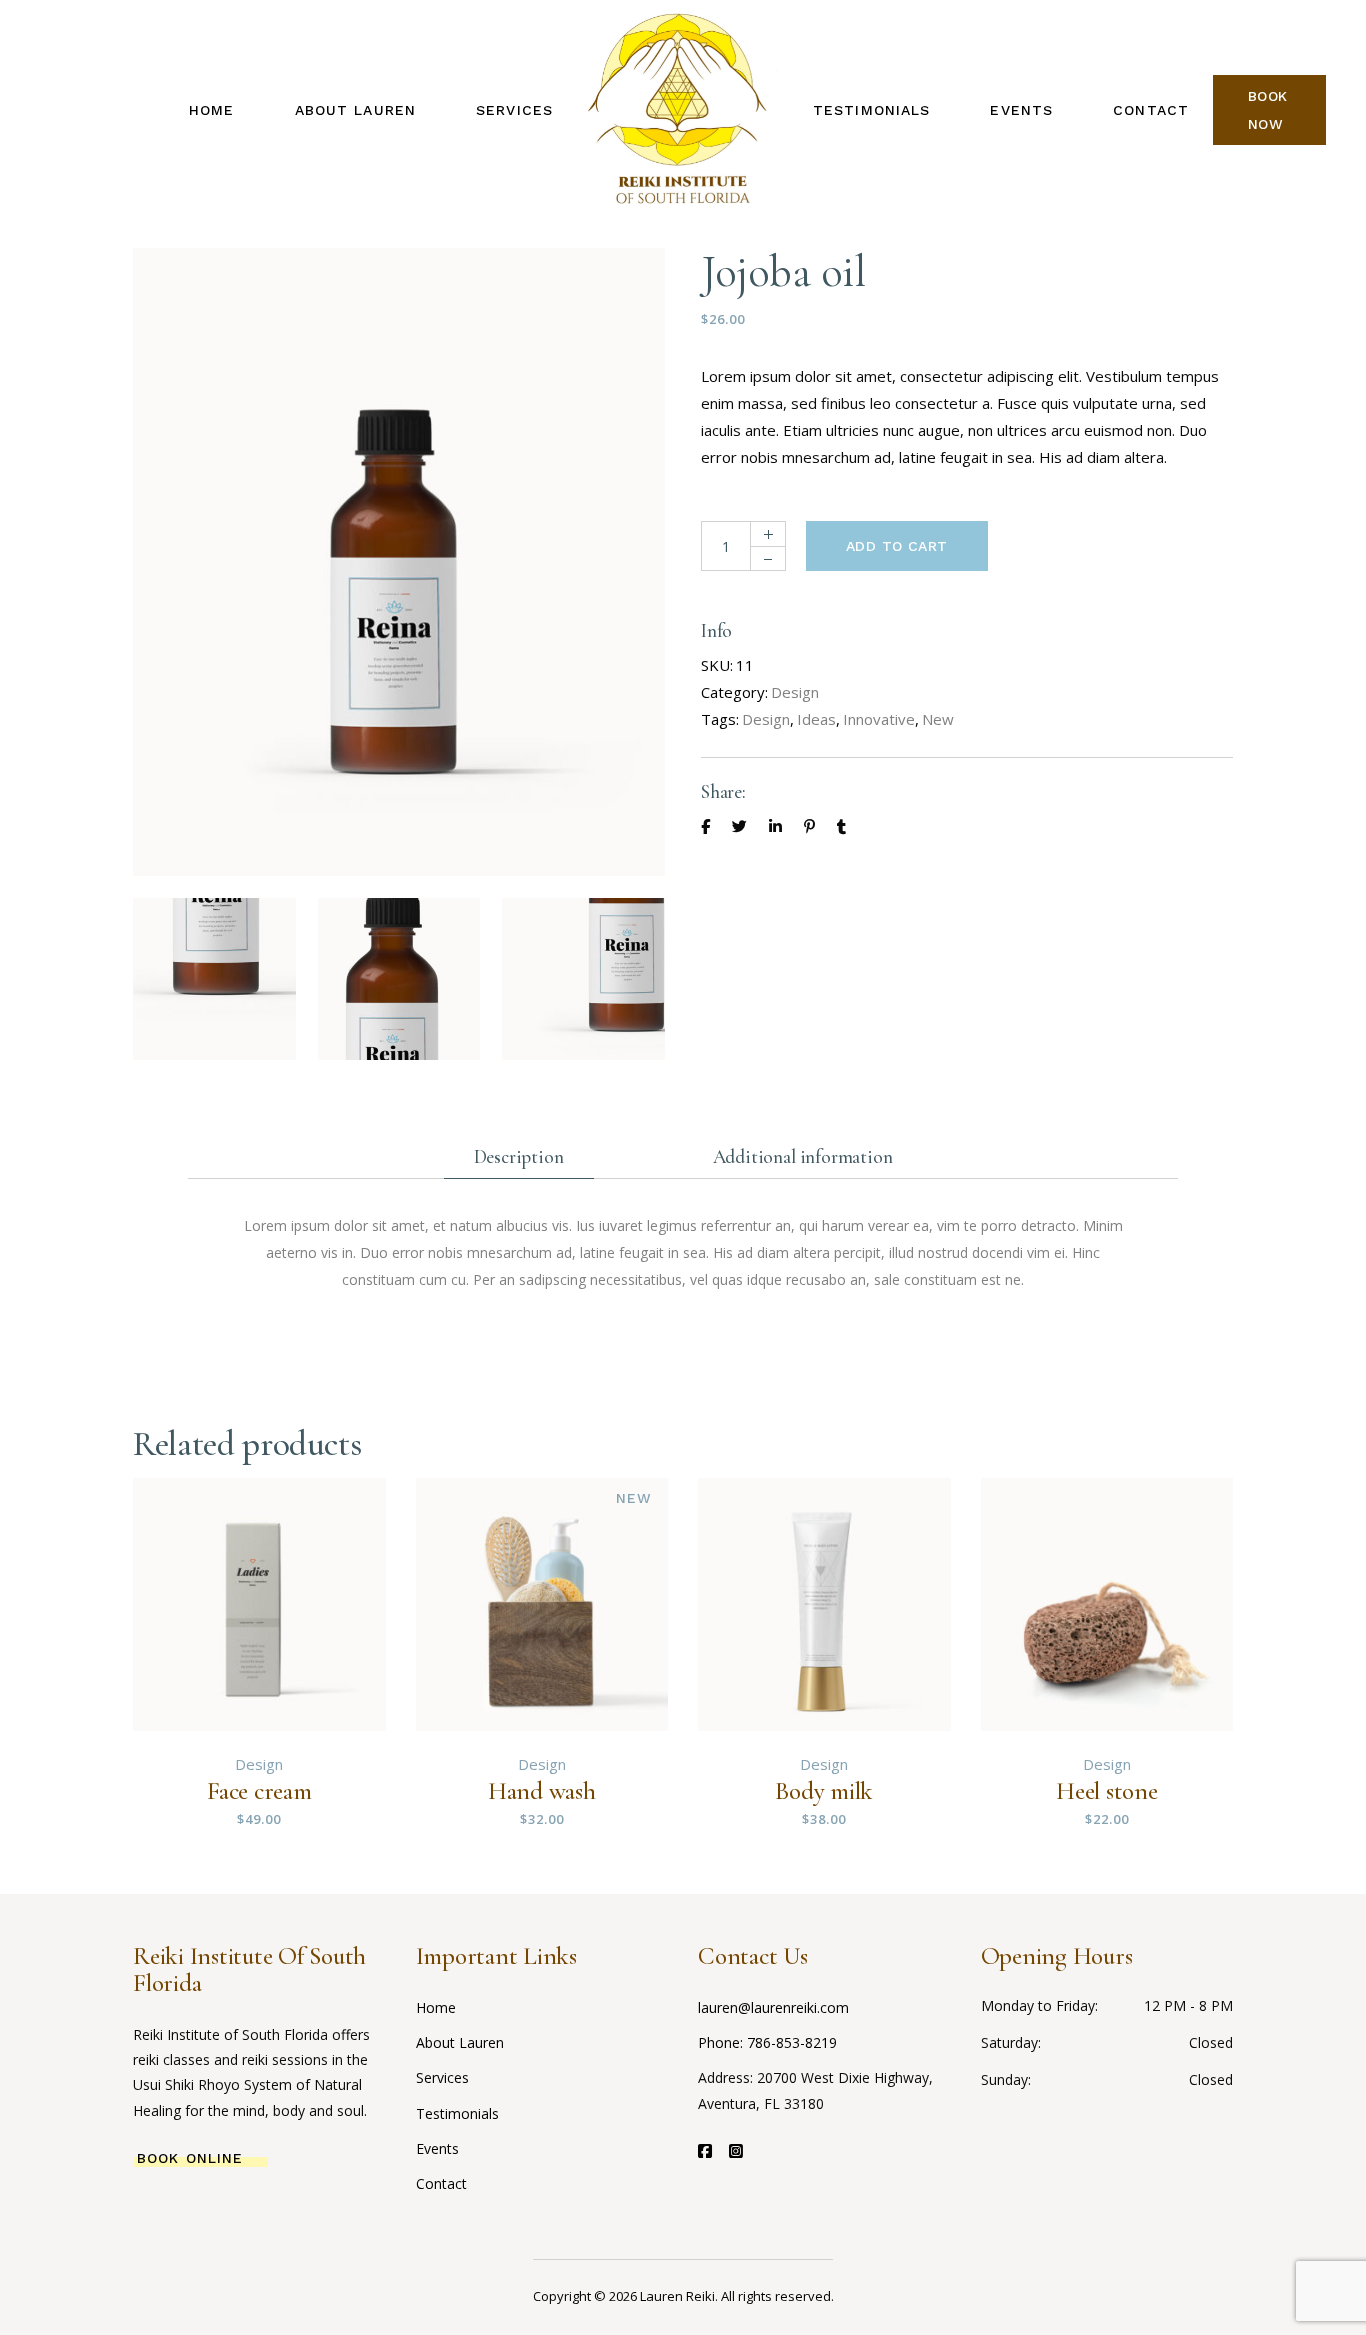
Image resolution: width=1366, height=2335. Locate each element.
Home (436, 2007)
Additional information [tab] (803, 1156)
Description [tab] (519, 1156)
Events (437, 2148)
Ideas (816, 719)
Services (442, 2077)
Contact (441, 2183)
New (938, 719)
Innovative (879, 719)
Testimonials (457, 2113)
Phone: (722, 2042)
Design (795, 692)
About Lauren (460, 2042)
